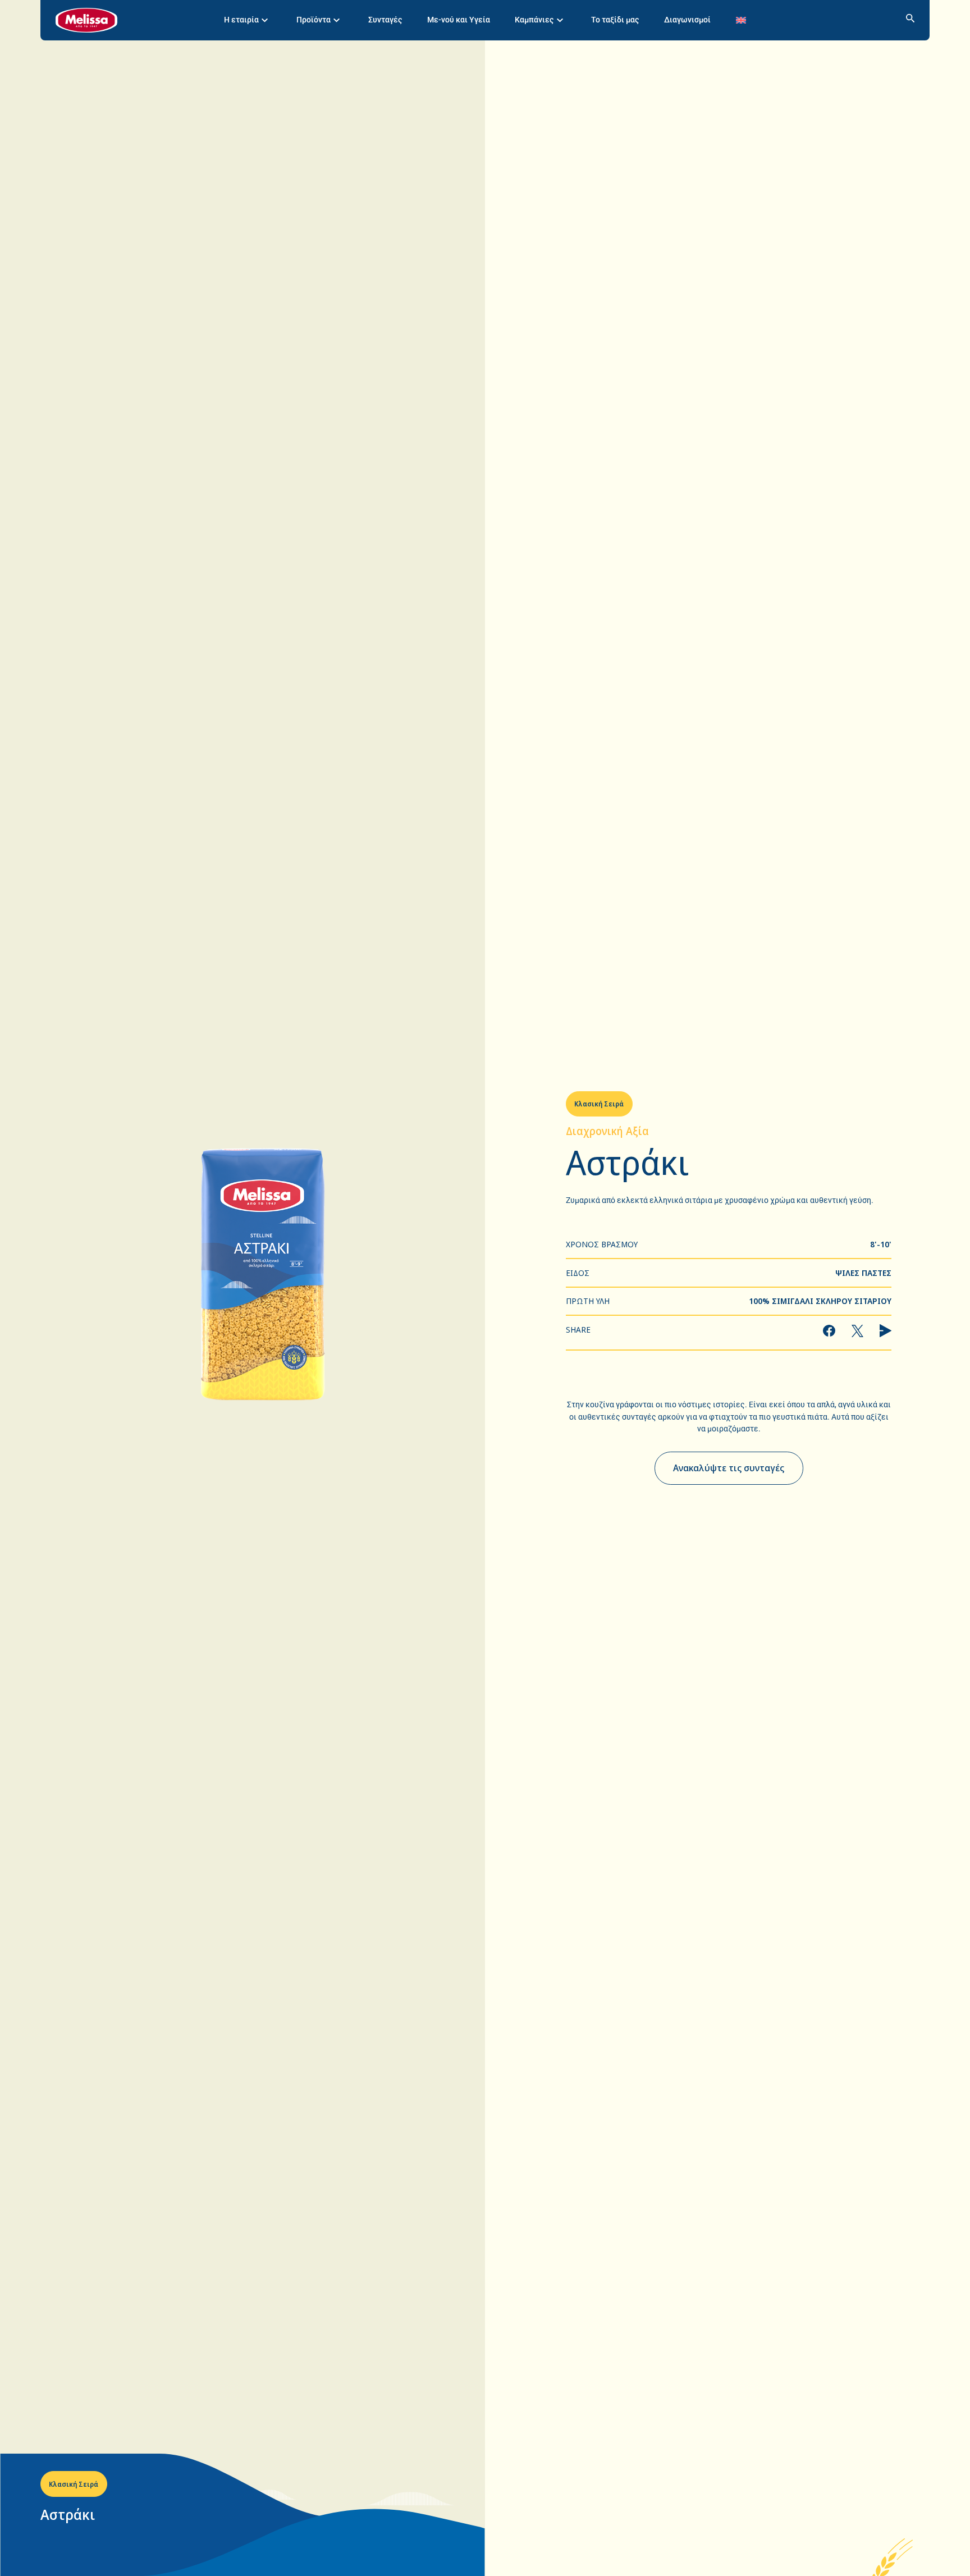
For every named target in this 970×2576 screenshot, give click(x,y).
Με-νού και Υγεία (459, 20)
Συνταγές (385, 20)
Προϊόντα (314, 20)
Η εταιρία (241, 20)
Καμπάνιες (534, 20)
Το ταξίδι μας (615, 20)
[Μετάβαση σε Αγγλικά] (741, 20)
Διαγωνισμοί (687, 20)
